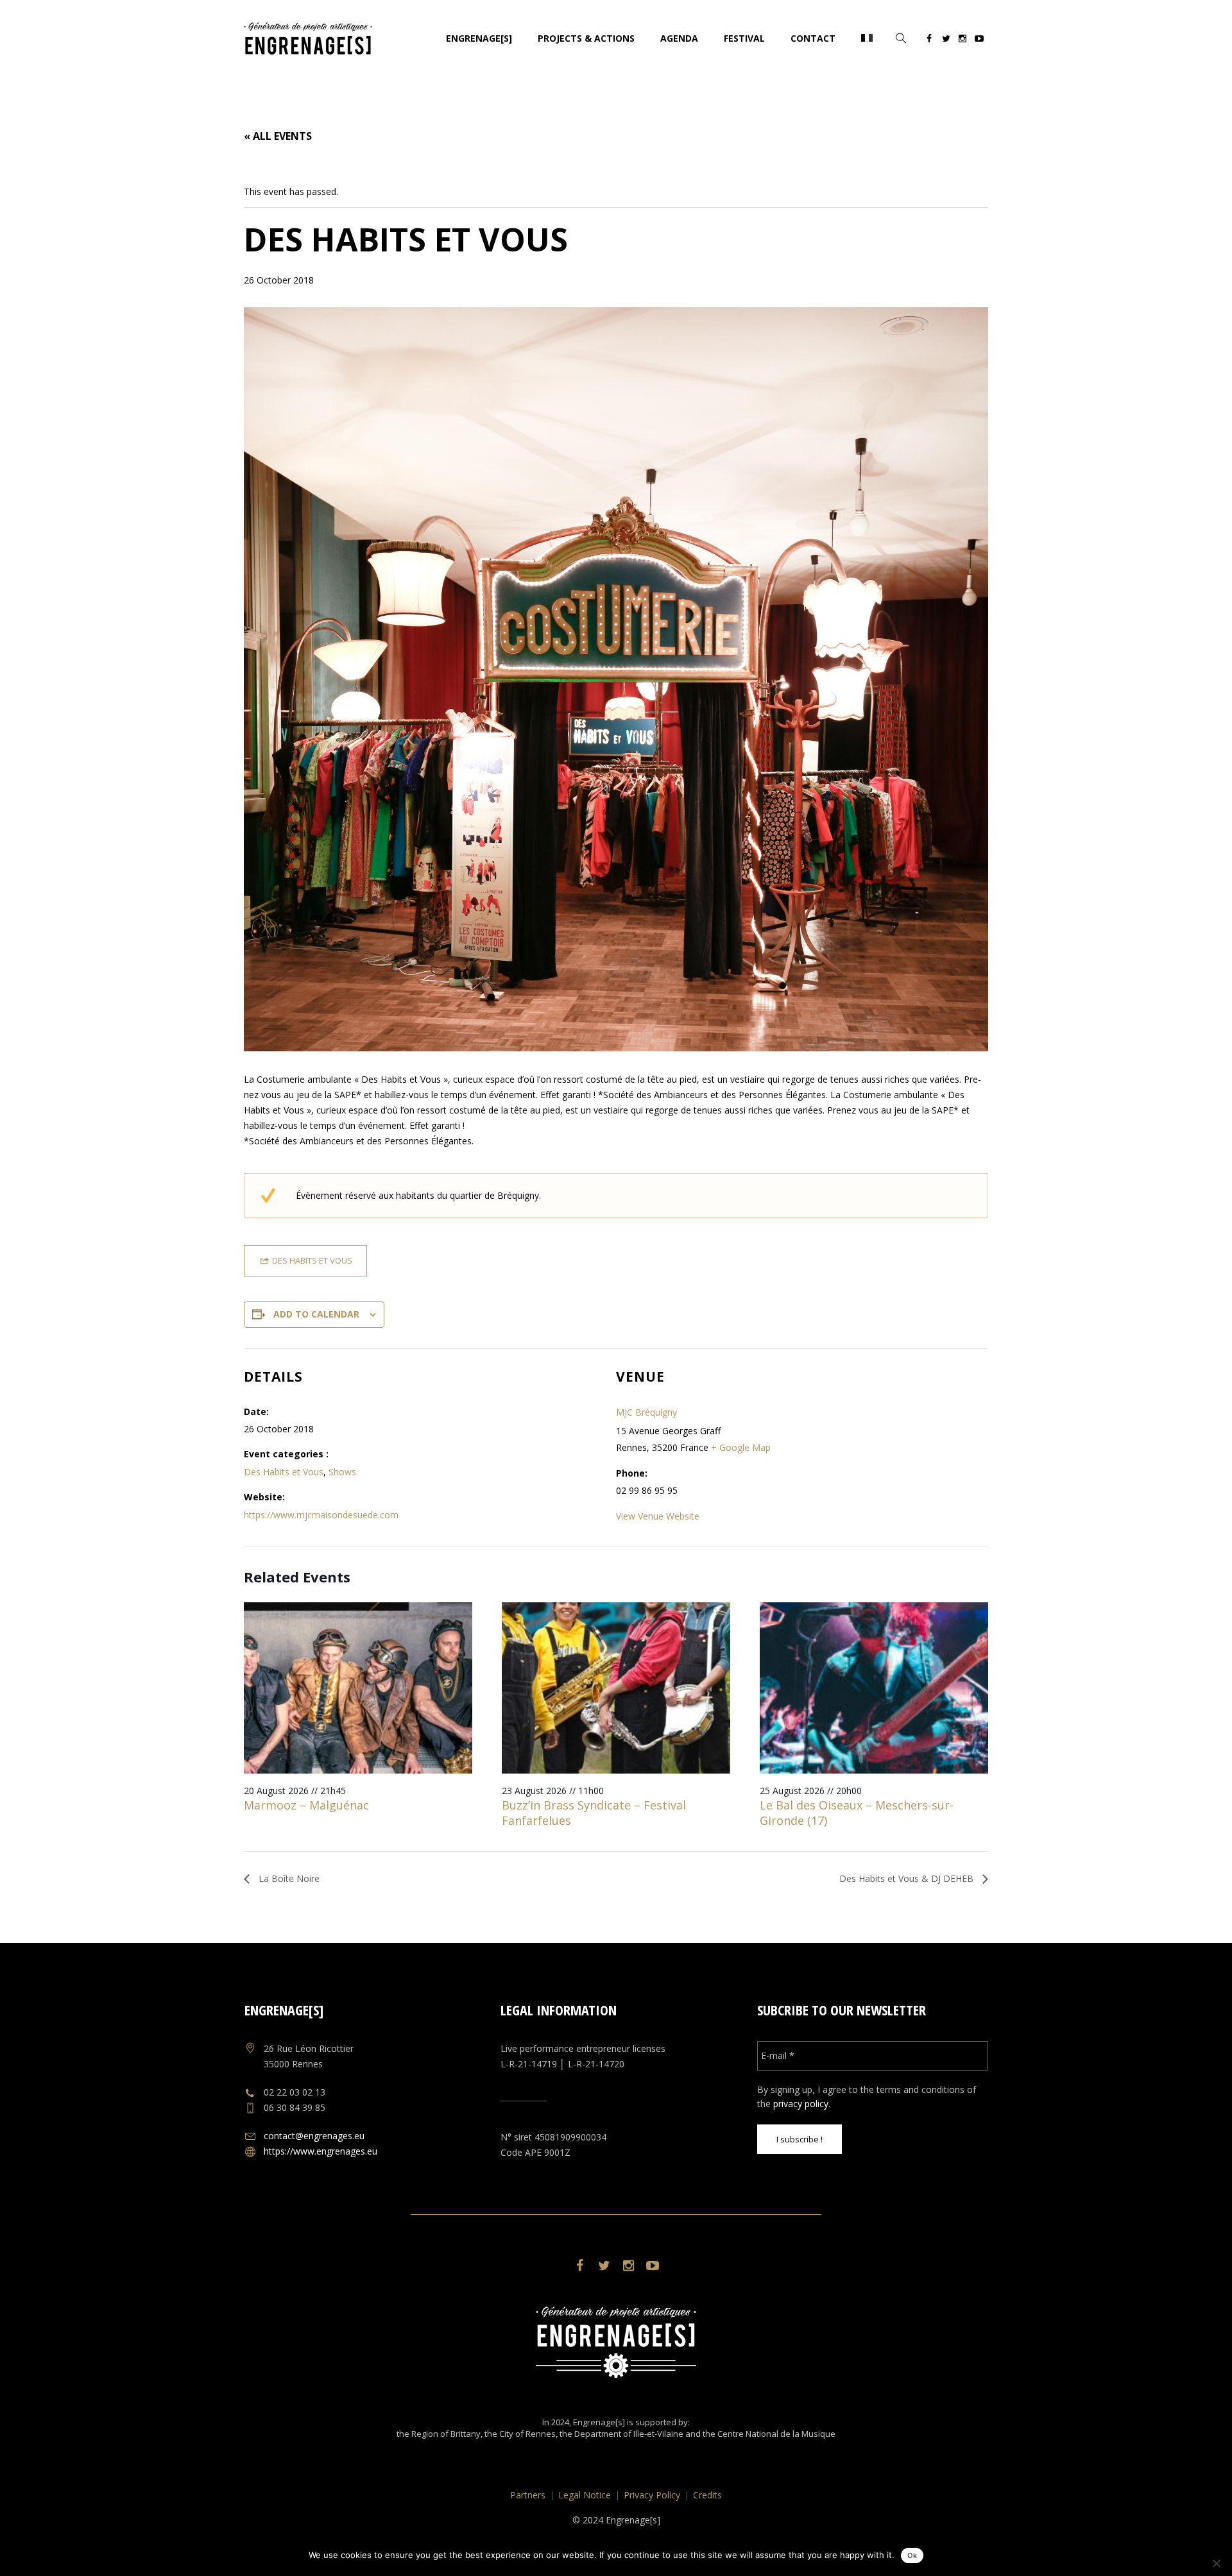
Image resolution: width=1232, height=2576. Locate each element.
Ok (912, 2555)
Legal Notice (585, 2495)
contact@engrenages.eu (314, 2136)
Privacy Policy (652, 2495)
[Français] (867, 38)
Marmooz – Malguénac (306, 1805)
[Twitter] (946, 40)
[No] (1216, 2563)
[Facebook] (929, 40)
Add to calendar (316, 1314)
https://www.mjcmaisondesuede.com (321, 1515)
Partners (528, 2495)
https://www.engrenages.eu (321, 2151)
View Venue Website (658, 1516)
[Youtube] (979, 40)
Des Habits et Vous (284, 1472)
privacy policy (801, 2104)
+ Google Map (741, 1447)
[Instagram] (963, 40)
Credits (707, 2495)
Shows (342, 1472)
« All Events (278, 136)
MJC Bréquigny (646, 1412)
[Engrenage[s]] (616, 2342)
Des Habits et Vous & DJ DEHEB (908, 1878)
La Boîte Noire (288, 1878)
